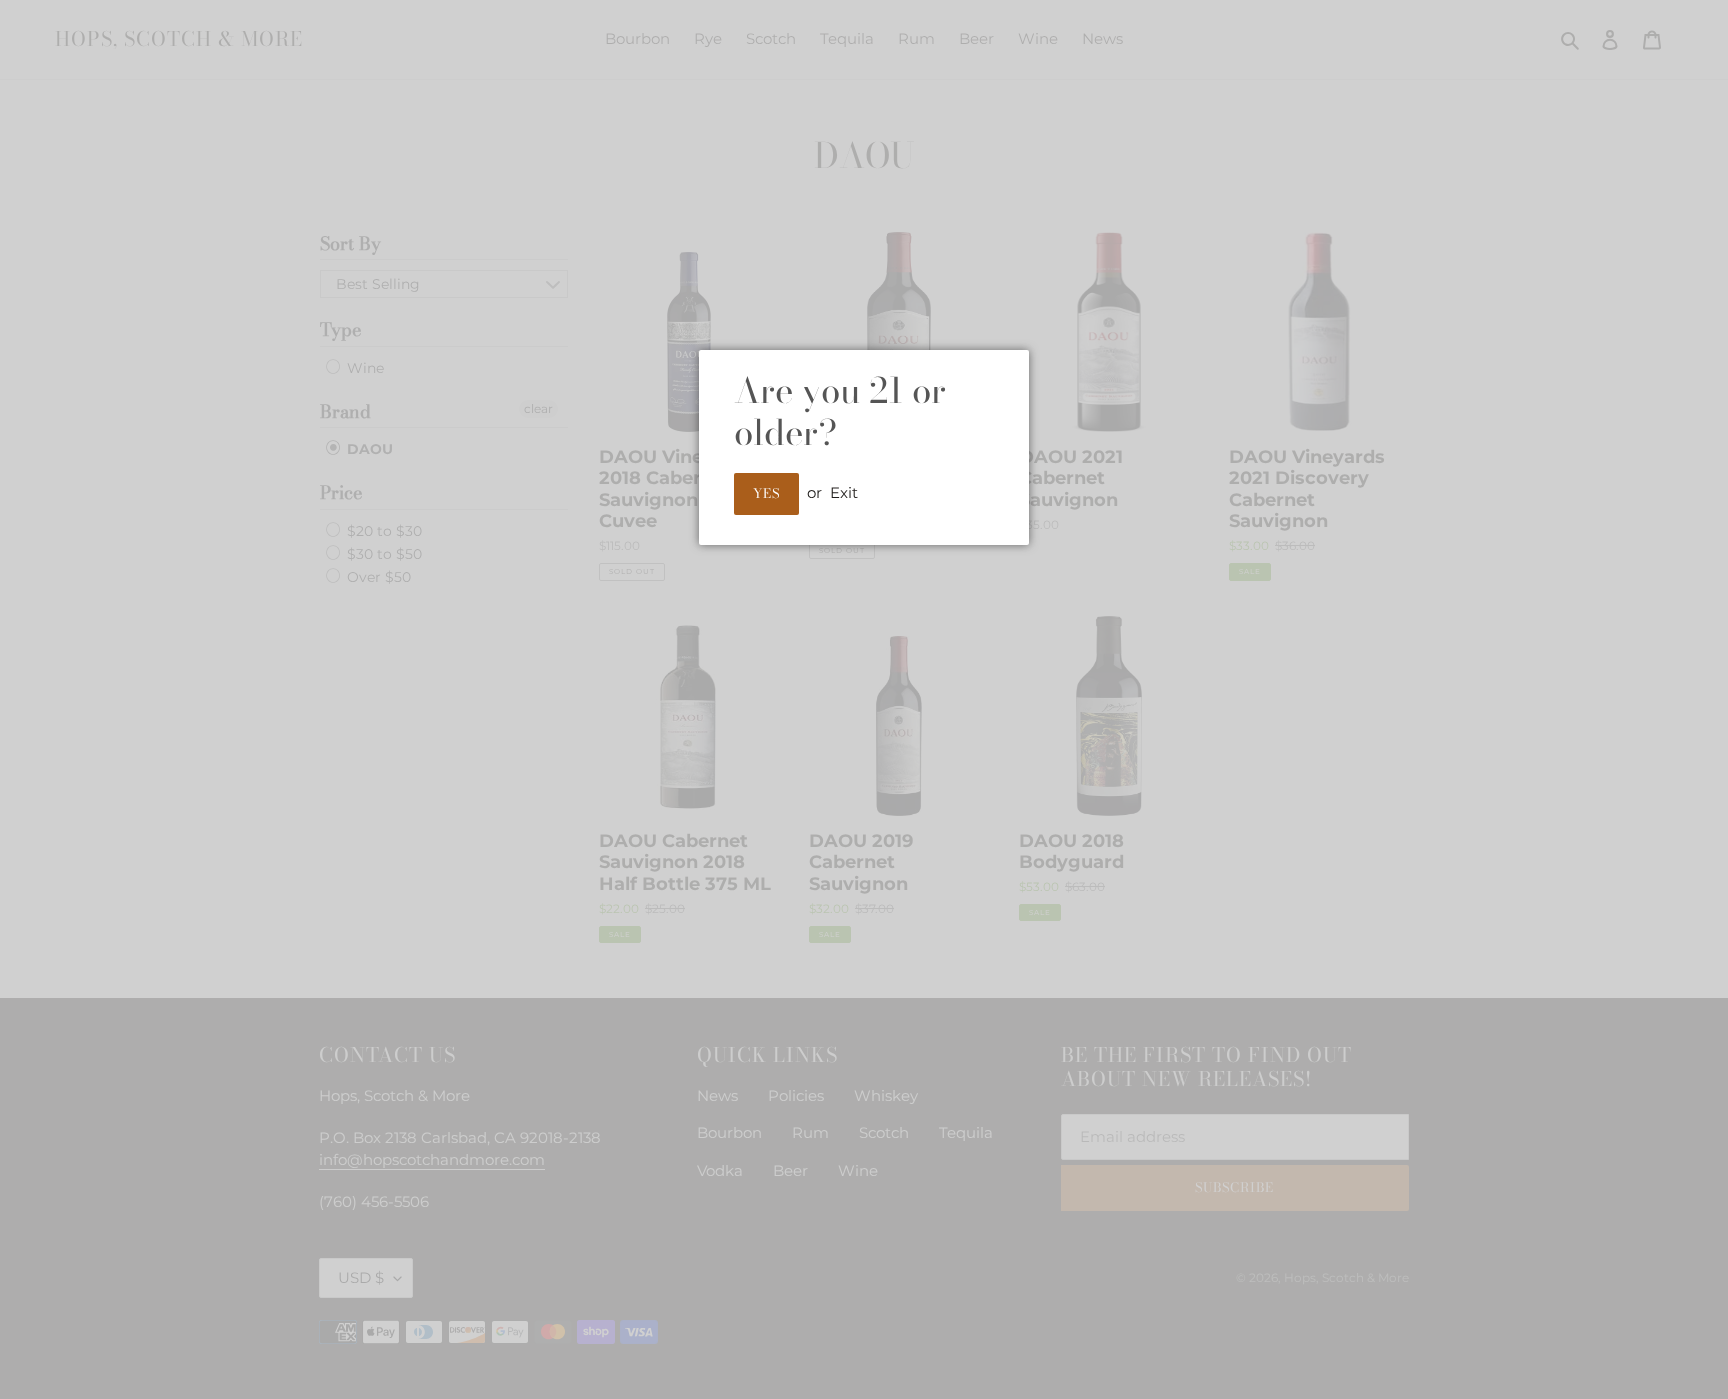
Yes (766, 493)
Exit (844, 492)
